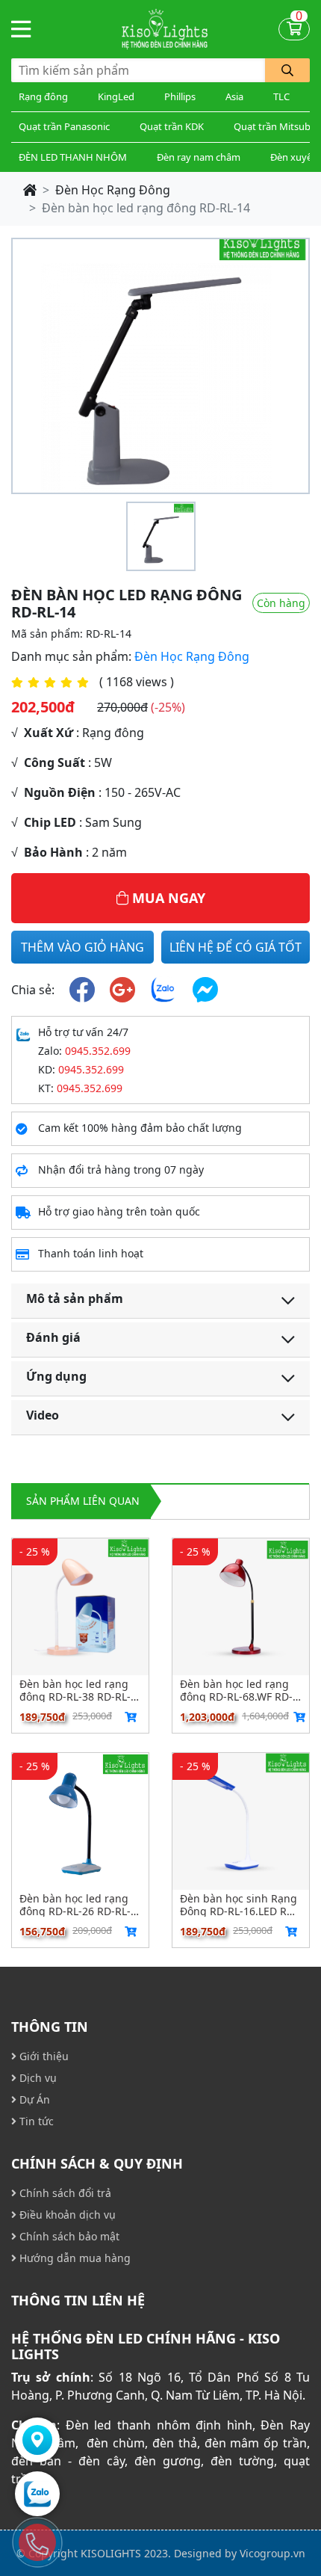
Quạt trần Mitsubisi (277, 126)
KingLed (116, 96)
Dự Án (33, 2099)
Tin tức (35, 2121)
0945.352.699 (98, 1051)
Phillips (180, 96)
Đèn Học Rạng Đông (113, 190)
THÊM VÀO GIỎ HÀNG (82, 947)
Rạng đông (43, 96)
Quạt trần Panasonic (64, 126)
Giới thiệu (43, 2056)
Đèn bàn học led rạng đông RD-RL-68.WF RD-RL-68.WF (236, 1690)
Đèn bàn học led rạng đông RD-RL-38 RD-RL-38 (75, 1690)
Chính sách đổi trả (64, 2193)
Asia (234, 96)
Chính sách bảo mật (68, 2236)
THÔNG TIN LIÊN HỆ (78, 2300)
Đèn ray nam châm (199, 157)
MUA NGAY (167, 898)
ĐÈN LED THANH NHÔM (73, 157)
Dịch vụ (37, 2078)
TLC (281, 96)
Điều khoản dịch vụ (66, 2215)
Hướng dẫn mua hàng (74, 2258)
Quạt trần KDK (172, 126)
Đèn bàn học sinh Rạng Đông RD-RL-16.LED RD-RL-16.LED (239, 1905)
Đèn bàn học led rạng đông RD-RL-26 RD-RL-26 (75, 1905)
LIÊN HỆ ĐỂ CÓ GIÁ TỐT (236, 947)
